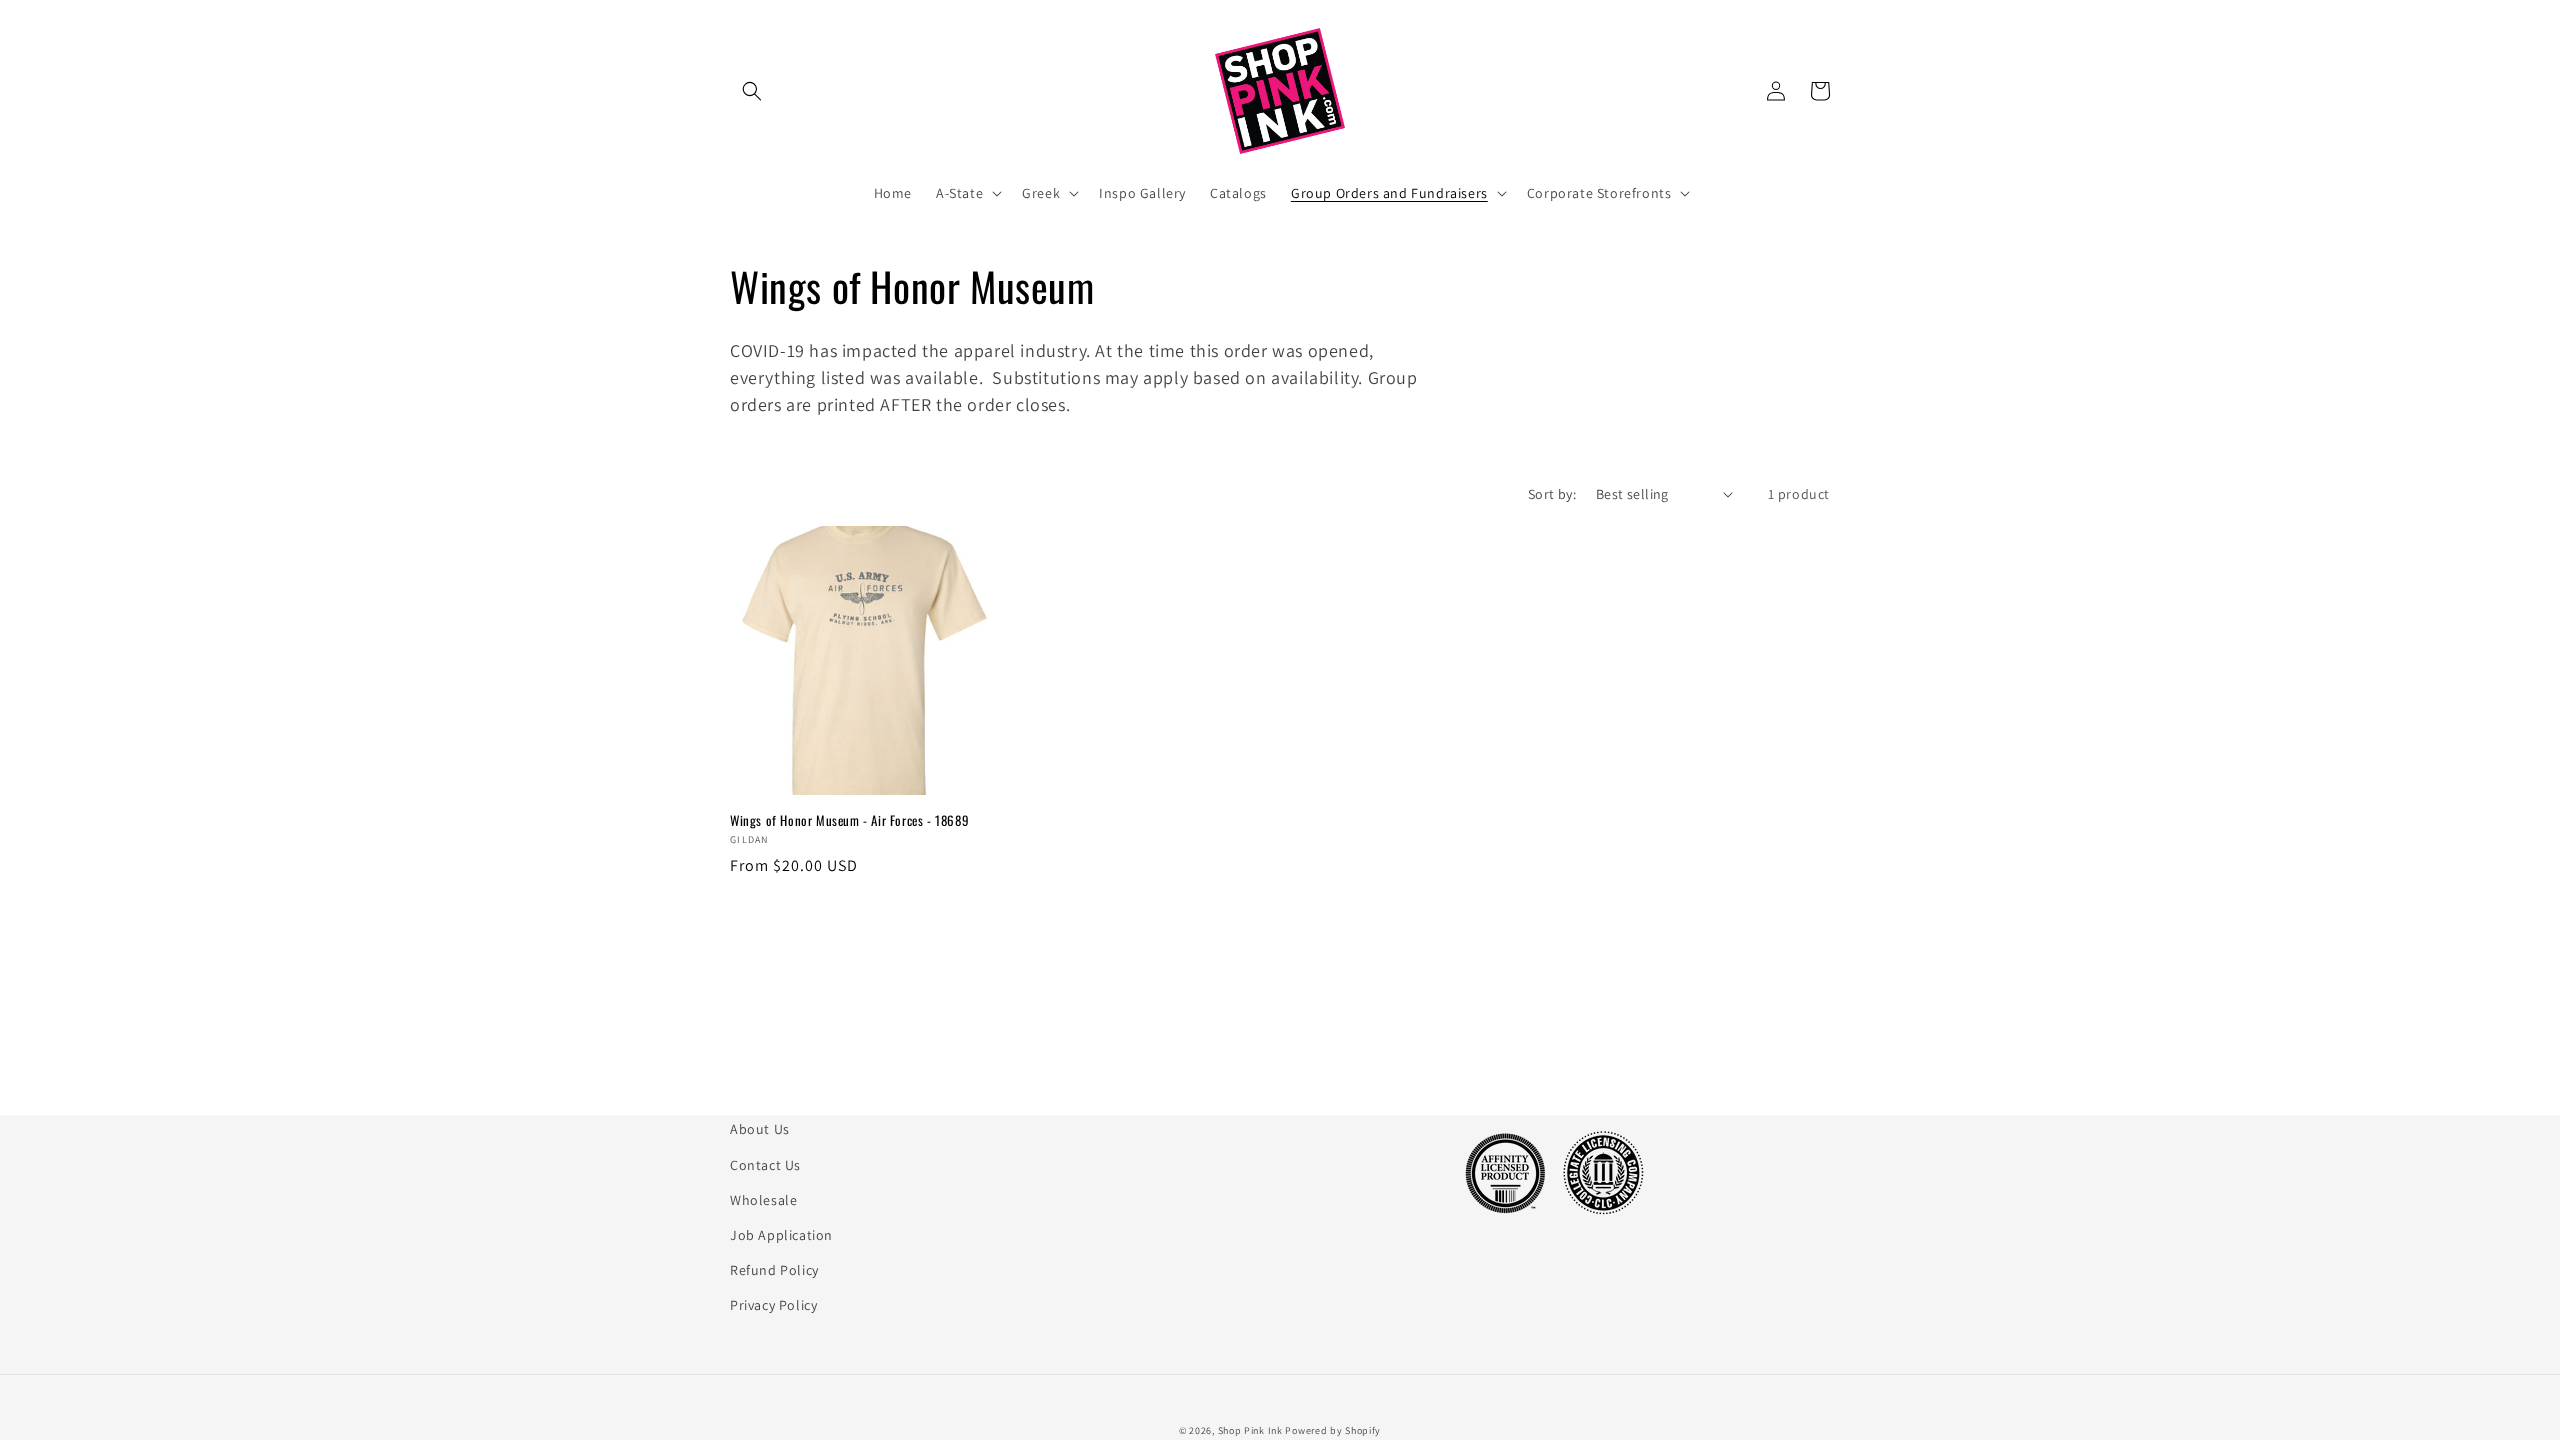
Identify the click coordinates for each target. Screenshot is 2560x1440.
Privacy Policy (773, 1305)
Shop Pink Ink (1250, 1430)
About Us (760, 1129)
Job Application (781, 1235)
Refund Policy (774, 1270)
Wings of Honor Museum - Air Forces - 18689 (849, 820)
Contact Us (765, 1165)
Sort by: (1552, 494)
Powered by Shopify (1333, 1430)
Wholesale (763, 1200)
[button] (752, 91)
